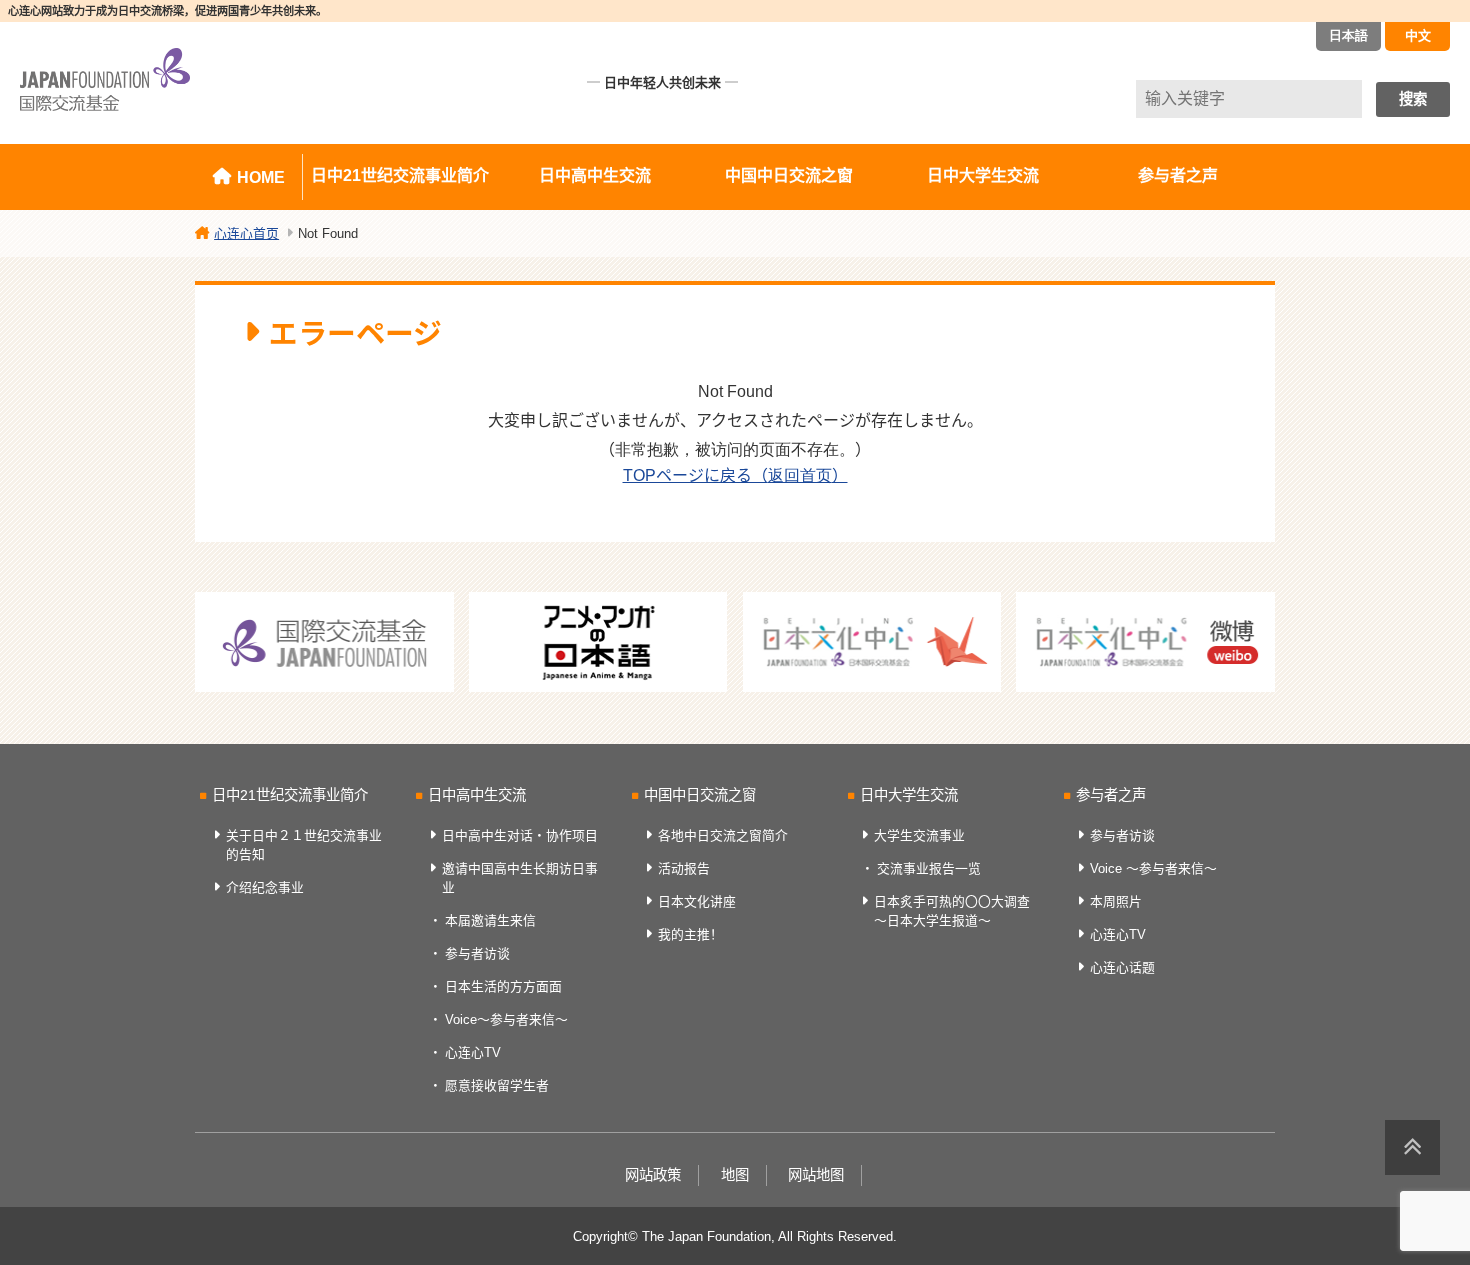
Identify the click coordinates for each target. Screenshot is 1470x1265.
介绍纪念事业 (265, 887)
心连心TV (473, 1052)
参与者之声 (1178, 175)
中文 (1418, 35)
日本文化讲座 (697, 901)
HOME (261, 177)
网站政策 (653, 1175)
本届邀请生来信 (490, 920)
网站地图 (816, 1175)
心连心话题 (1122, 967)
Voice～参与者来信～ (506, 1019)
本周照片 (1116, 901)
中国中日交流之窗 (789, 175)
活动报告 (684, 868)
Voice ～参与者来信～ (1153, 868)
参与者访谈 (477, 953)
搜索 (1413, 99)
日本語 (1348, 35)
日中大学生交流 (983, 175)
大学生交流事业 (919, 835)
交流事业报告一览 (929, 868)
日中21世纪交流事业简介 (400, 175)
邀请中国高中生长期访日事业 (520, 878)
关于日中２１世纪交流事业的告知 (304, 845)
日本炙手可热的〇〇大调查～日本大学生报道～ (952, 911)
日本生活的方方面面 (503, 986)
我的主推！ (690, 934)
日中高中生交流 (595, 175)
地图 (735, 1175)
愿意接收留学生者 (497, 1085)
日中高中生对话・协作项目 (520, 835)
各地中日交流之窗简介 (723, 835)
